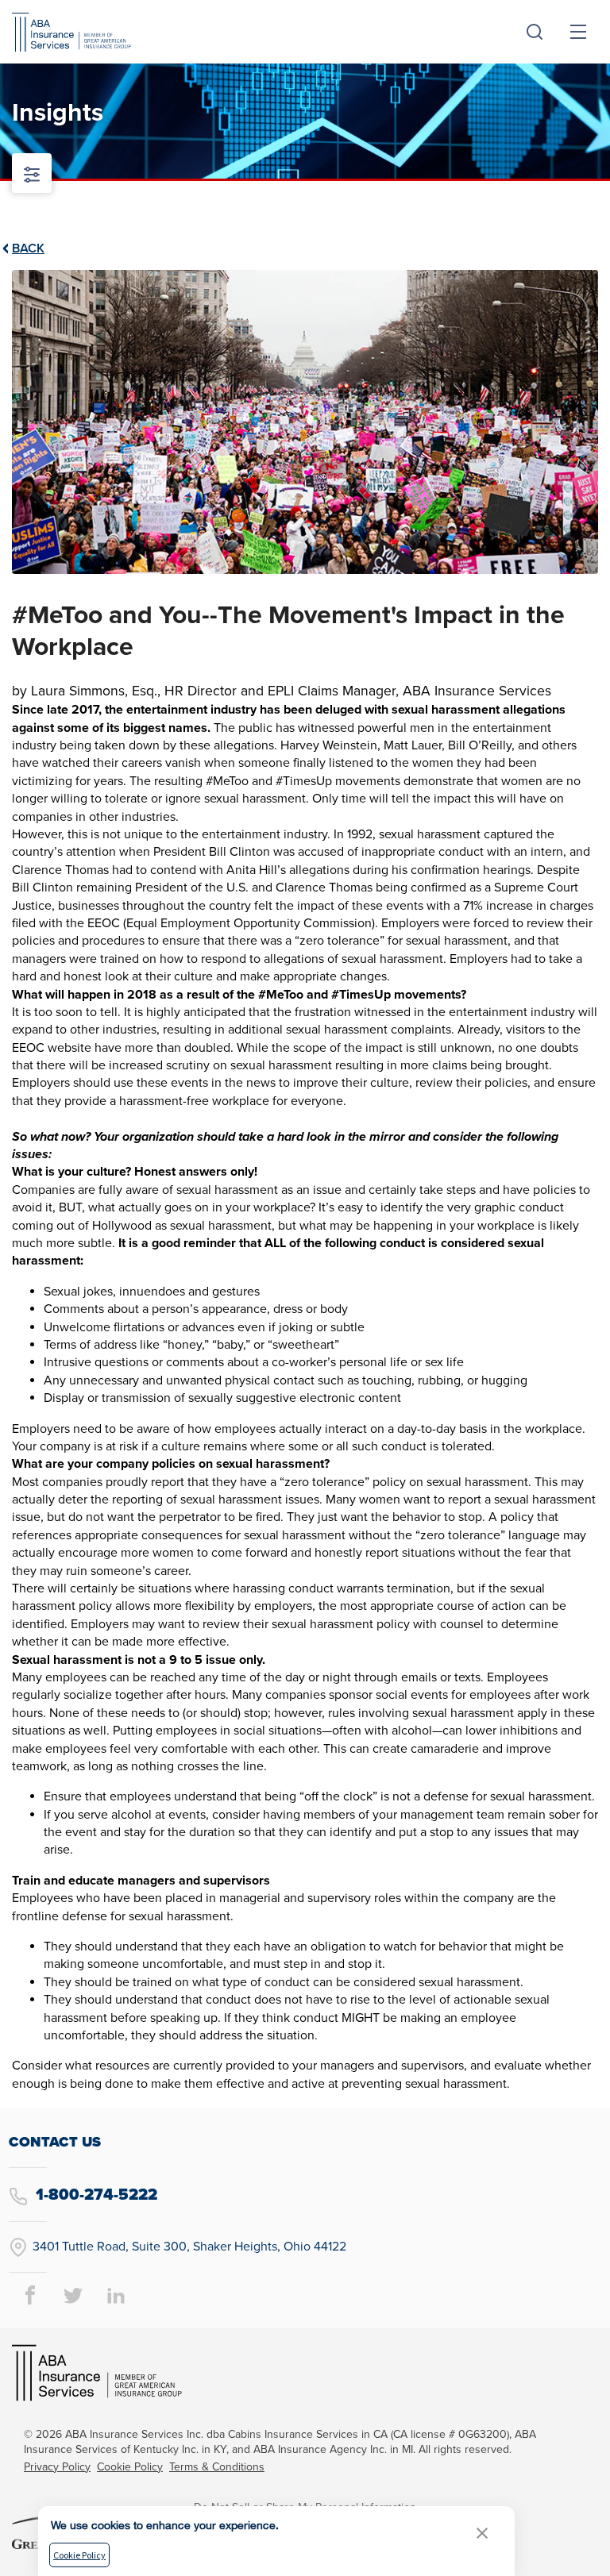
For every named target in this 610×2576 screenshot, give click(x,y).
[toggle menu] (578, 32)
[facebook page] (30, 2294)
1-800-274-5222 (95, 2195)
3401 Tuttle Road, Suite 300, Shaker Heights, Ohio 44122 (189, 2247)
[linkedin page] (116, 2294)
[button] (482, 2533)
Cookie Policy (130, 2467)
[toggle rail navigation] (32, 173)
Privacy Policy (57, 2467)
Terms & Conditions (217, 2467)
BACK (28, 248)
